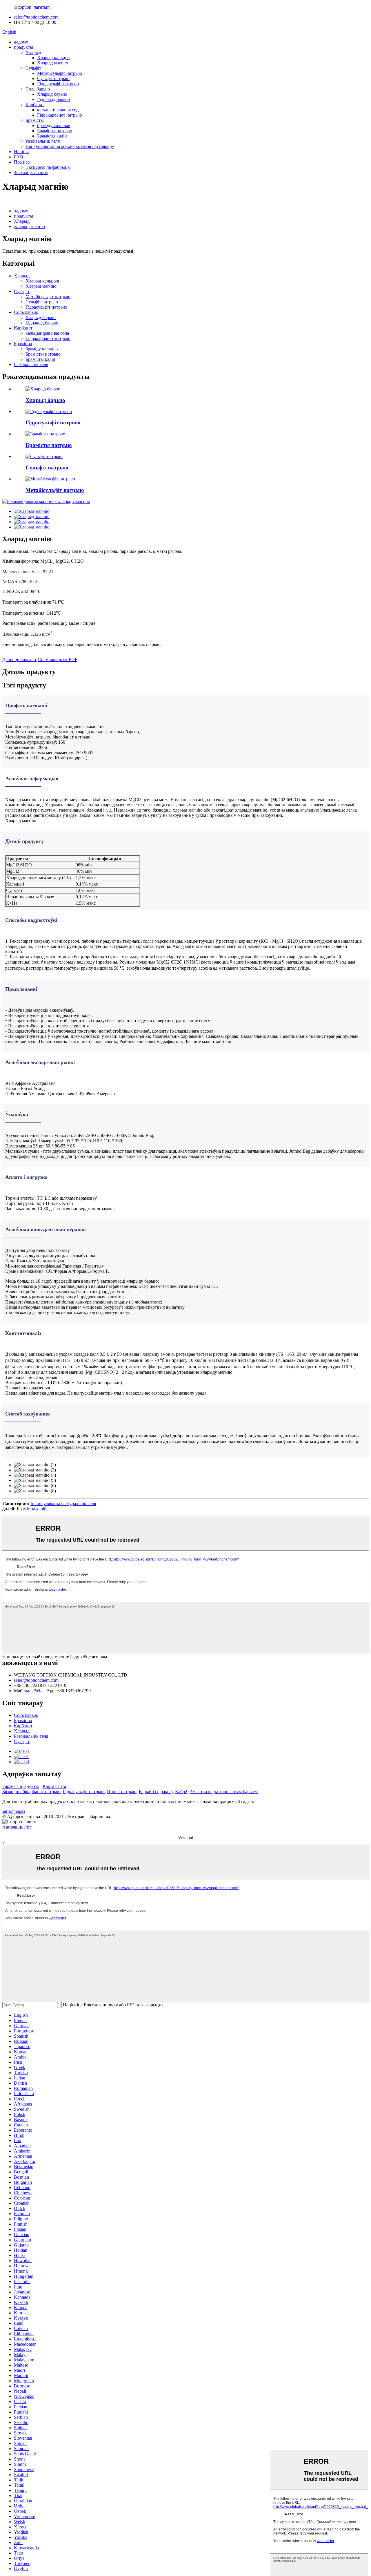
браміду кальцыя (54, 125)
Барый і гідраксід (156, 1792)
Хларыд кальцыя (54, 58)
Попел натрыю (122, 1792)
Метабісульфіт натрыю (60, 73)
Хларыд (33, 52)
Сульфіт (33, 68)
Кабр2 (181, 1792)
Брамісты (35, 120)
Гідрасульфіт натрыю (58, 84)
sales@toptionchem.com (36, 17)
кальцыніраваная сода (59, 110)
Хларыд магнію (53, 63)
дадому (21, 42)
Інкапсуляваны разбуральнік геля (63, 1504)
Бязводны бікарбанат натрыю (31, 1792)
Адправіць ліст (17, 1827)
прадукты (23, 47)
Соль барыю (38, 89)
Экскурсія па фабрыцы (48, 167)
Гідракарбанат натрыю (60, 115)
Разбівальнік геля (43, 141)
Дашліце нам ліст (19, 659)
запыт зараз (14, 1811)
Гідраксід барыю (53, 99)
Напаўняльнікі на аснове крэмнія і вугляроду (70, 146)
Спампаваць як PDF (58, 659)
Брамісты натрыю (55, 131)
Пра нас (22, 162)
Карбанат (35, 105)
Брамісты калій (52, 136)
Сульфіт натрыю (53, 78)
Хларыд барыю (52, 94)
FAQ (19, 157)
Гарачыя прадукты (21, 1786)
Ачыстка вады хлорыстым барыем (224, 1792)
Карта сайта (54, 1786)
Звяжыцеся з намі (31, 172)
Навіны (21, 152)
